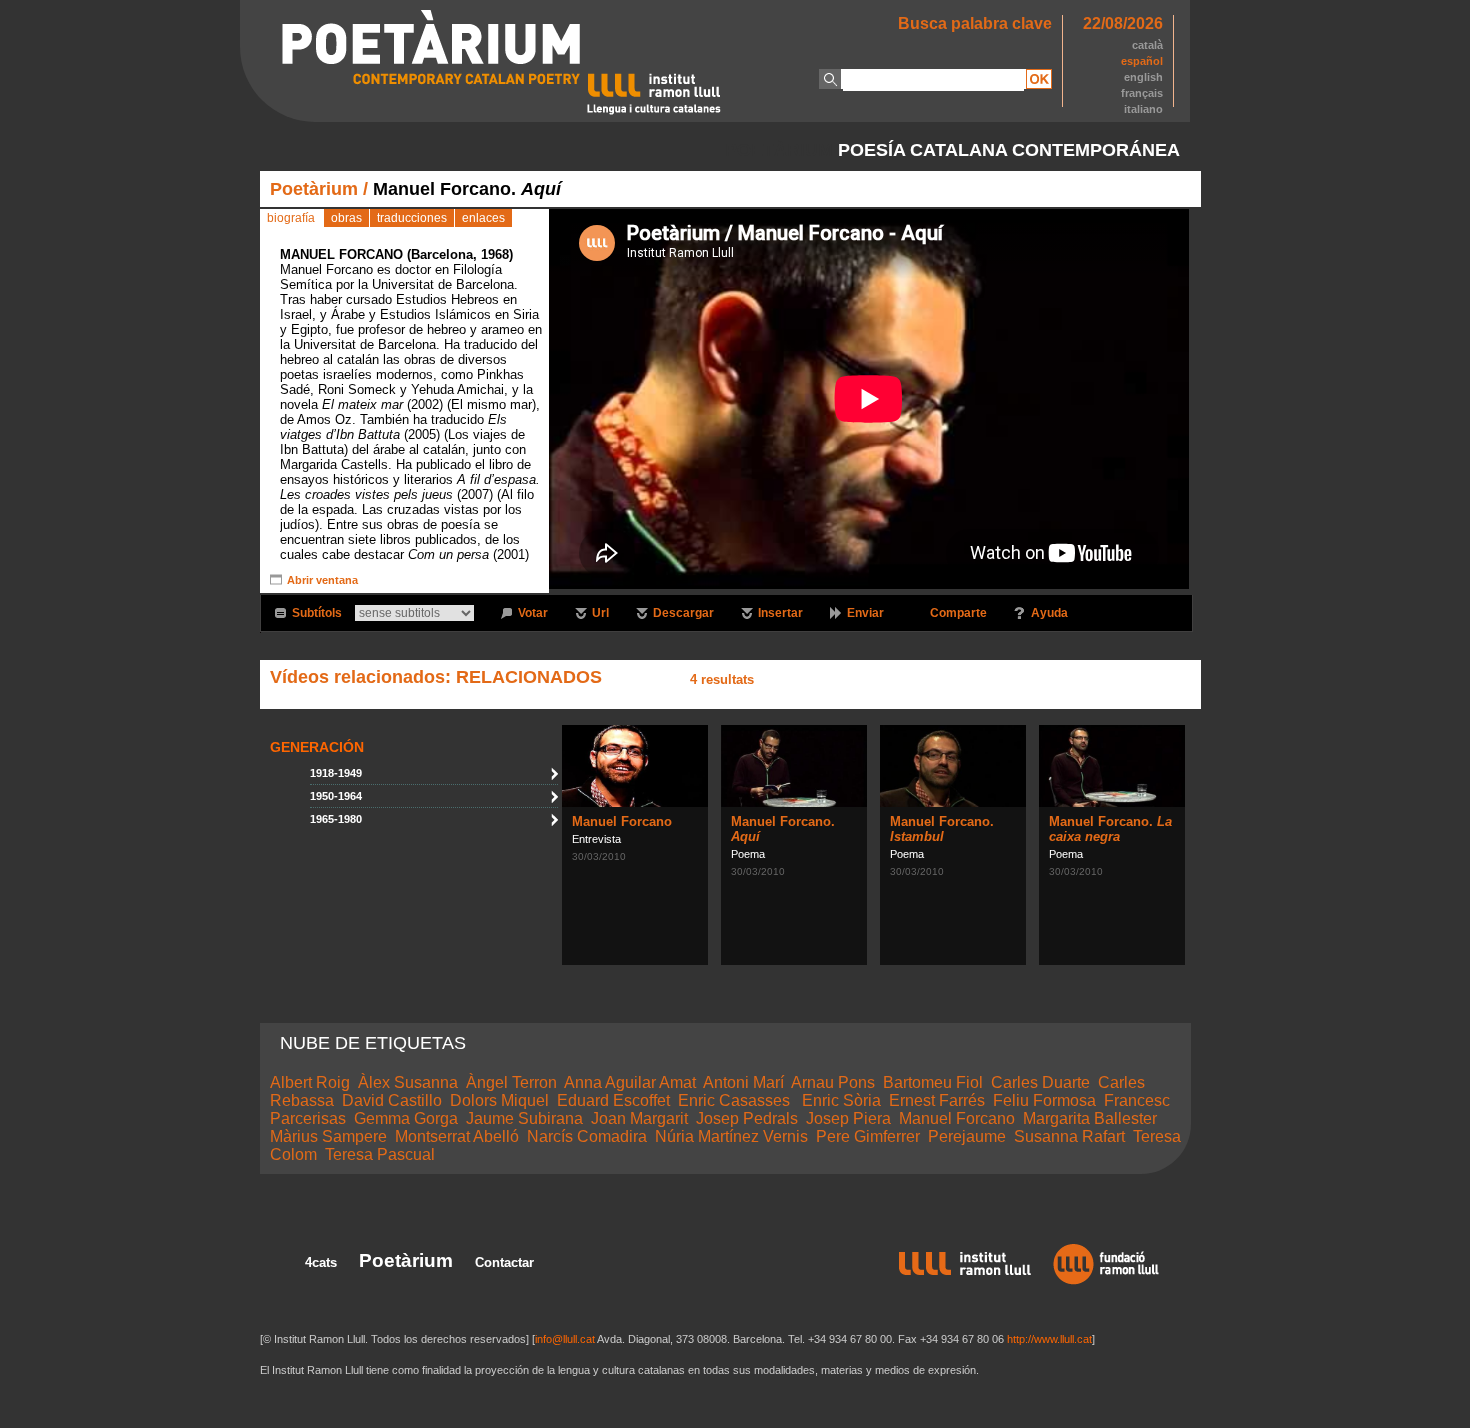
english (1143, 77)
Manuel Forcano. (942, 829)
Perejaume (967, 1136)
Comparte (958, 613)
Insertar (780, 613)
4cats (321, 1262)
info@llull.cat (565, 1339)
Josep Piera (848, 1118)
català (1147, 45)
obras (346, 218)
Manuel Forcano (622, 821)
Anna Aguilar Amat (630, 1082)
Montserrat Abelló (457, 1136)
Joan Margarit (639, 1118)
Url (600, 613)
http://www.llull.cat (1049, 1339)
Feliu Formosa (1044, 1100)
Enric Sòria (841, 1100)
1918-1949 (336, 773)
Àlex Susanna (408, 1082)
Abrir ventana (322, 580)
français (1142, 93)
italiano (1143, 109)
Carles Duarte (1040, 1082)
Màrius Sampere (328, 1136)
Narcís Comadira (587, 1136)
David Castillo (392, 1100)
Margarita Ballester (1090, 1118)
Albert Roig (310, 1082)
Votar (533, 613)
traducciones (412, 218)
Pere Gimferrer (868, 1136)
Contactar (504, 1262)
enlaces (483, 218)
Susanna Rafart (1069, 1136)
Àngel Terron (511, 1082)
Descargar (683, 613)
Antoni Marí (743, 1082)
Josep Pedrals (747, 1118)
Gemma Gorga (406, 1118)
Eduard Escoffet (613, 1100)
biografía (291, 218)
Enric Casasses (736, 1100)
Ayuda (1049, 613)
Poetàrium (314, 189)
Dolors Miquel (499, 1100)
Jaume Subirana (524, 1118)
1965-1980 (336, 819)
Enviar (865, 613)
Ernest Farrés (937, 1100)
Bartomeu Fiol (933, 1082)
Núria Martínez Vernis (731, 1136)
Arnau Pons (833, 1082)
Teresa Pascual (380, 1154)
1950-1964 (336, 796)
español (1142, 61)
